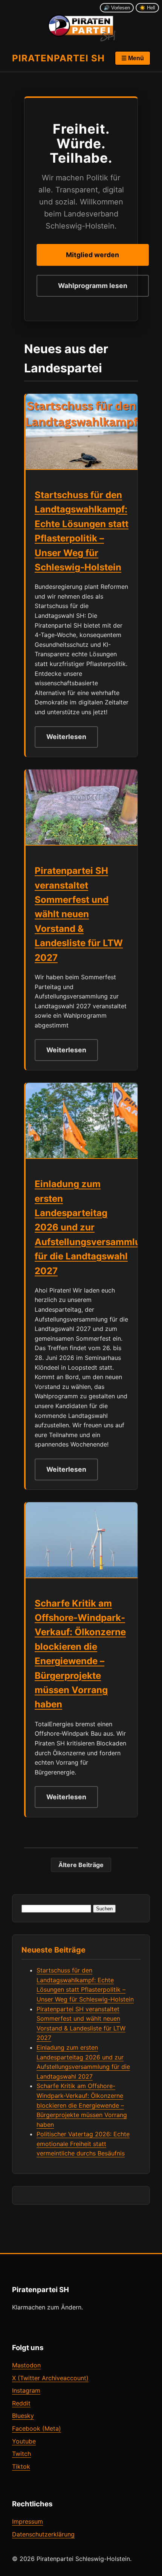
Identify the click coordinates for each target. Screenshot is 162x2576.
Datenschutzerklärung (43, 2534)
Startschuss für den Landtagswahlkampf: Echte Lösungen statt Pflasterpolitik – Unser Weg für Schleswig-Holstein (82, 531)
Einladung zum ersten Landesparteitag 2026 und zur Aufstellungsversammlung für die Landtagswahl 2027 (93, 1227)
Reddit (21, 2403)
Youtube (24, 2441)
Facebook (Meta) (37, 2428)
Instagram (26, 2390)
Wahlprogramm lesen (93, 286)
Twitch (21, 2454)
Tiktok (21, 2466)
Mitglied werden (92, 255)
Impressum (28, 2521)
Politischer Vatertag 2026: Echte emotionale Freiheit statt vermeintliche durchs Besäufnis (83, 2144)
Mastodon (26, 2365)
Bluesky (23, 2416)
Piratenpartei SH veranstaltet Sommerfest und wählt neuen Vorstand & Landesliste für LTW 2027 (79, 914)
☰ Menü (133, 58)
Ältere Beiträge (81, 1865)
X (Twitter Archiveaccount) (50, 2378)
